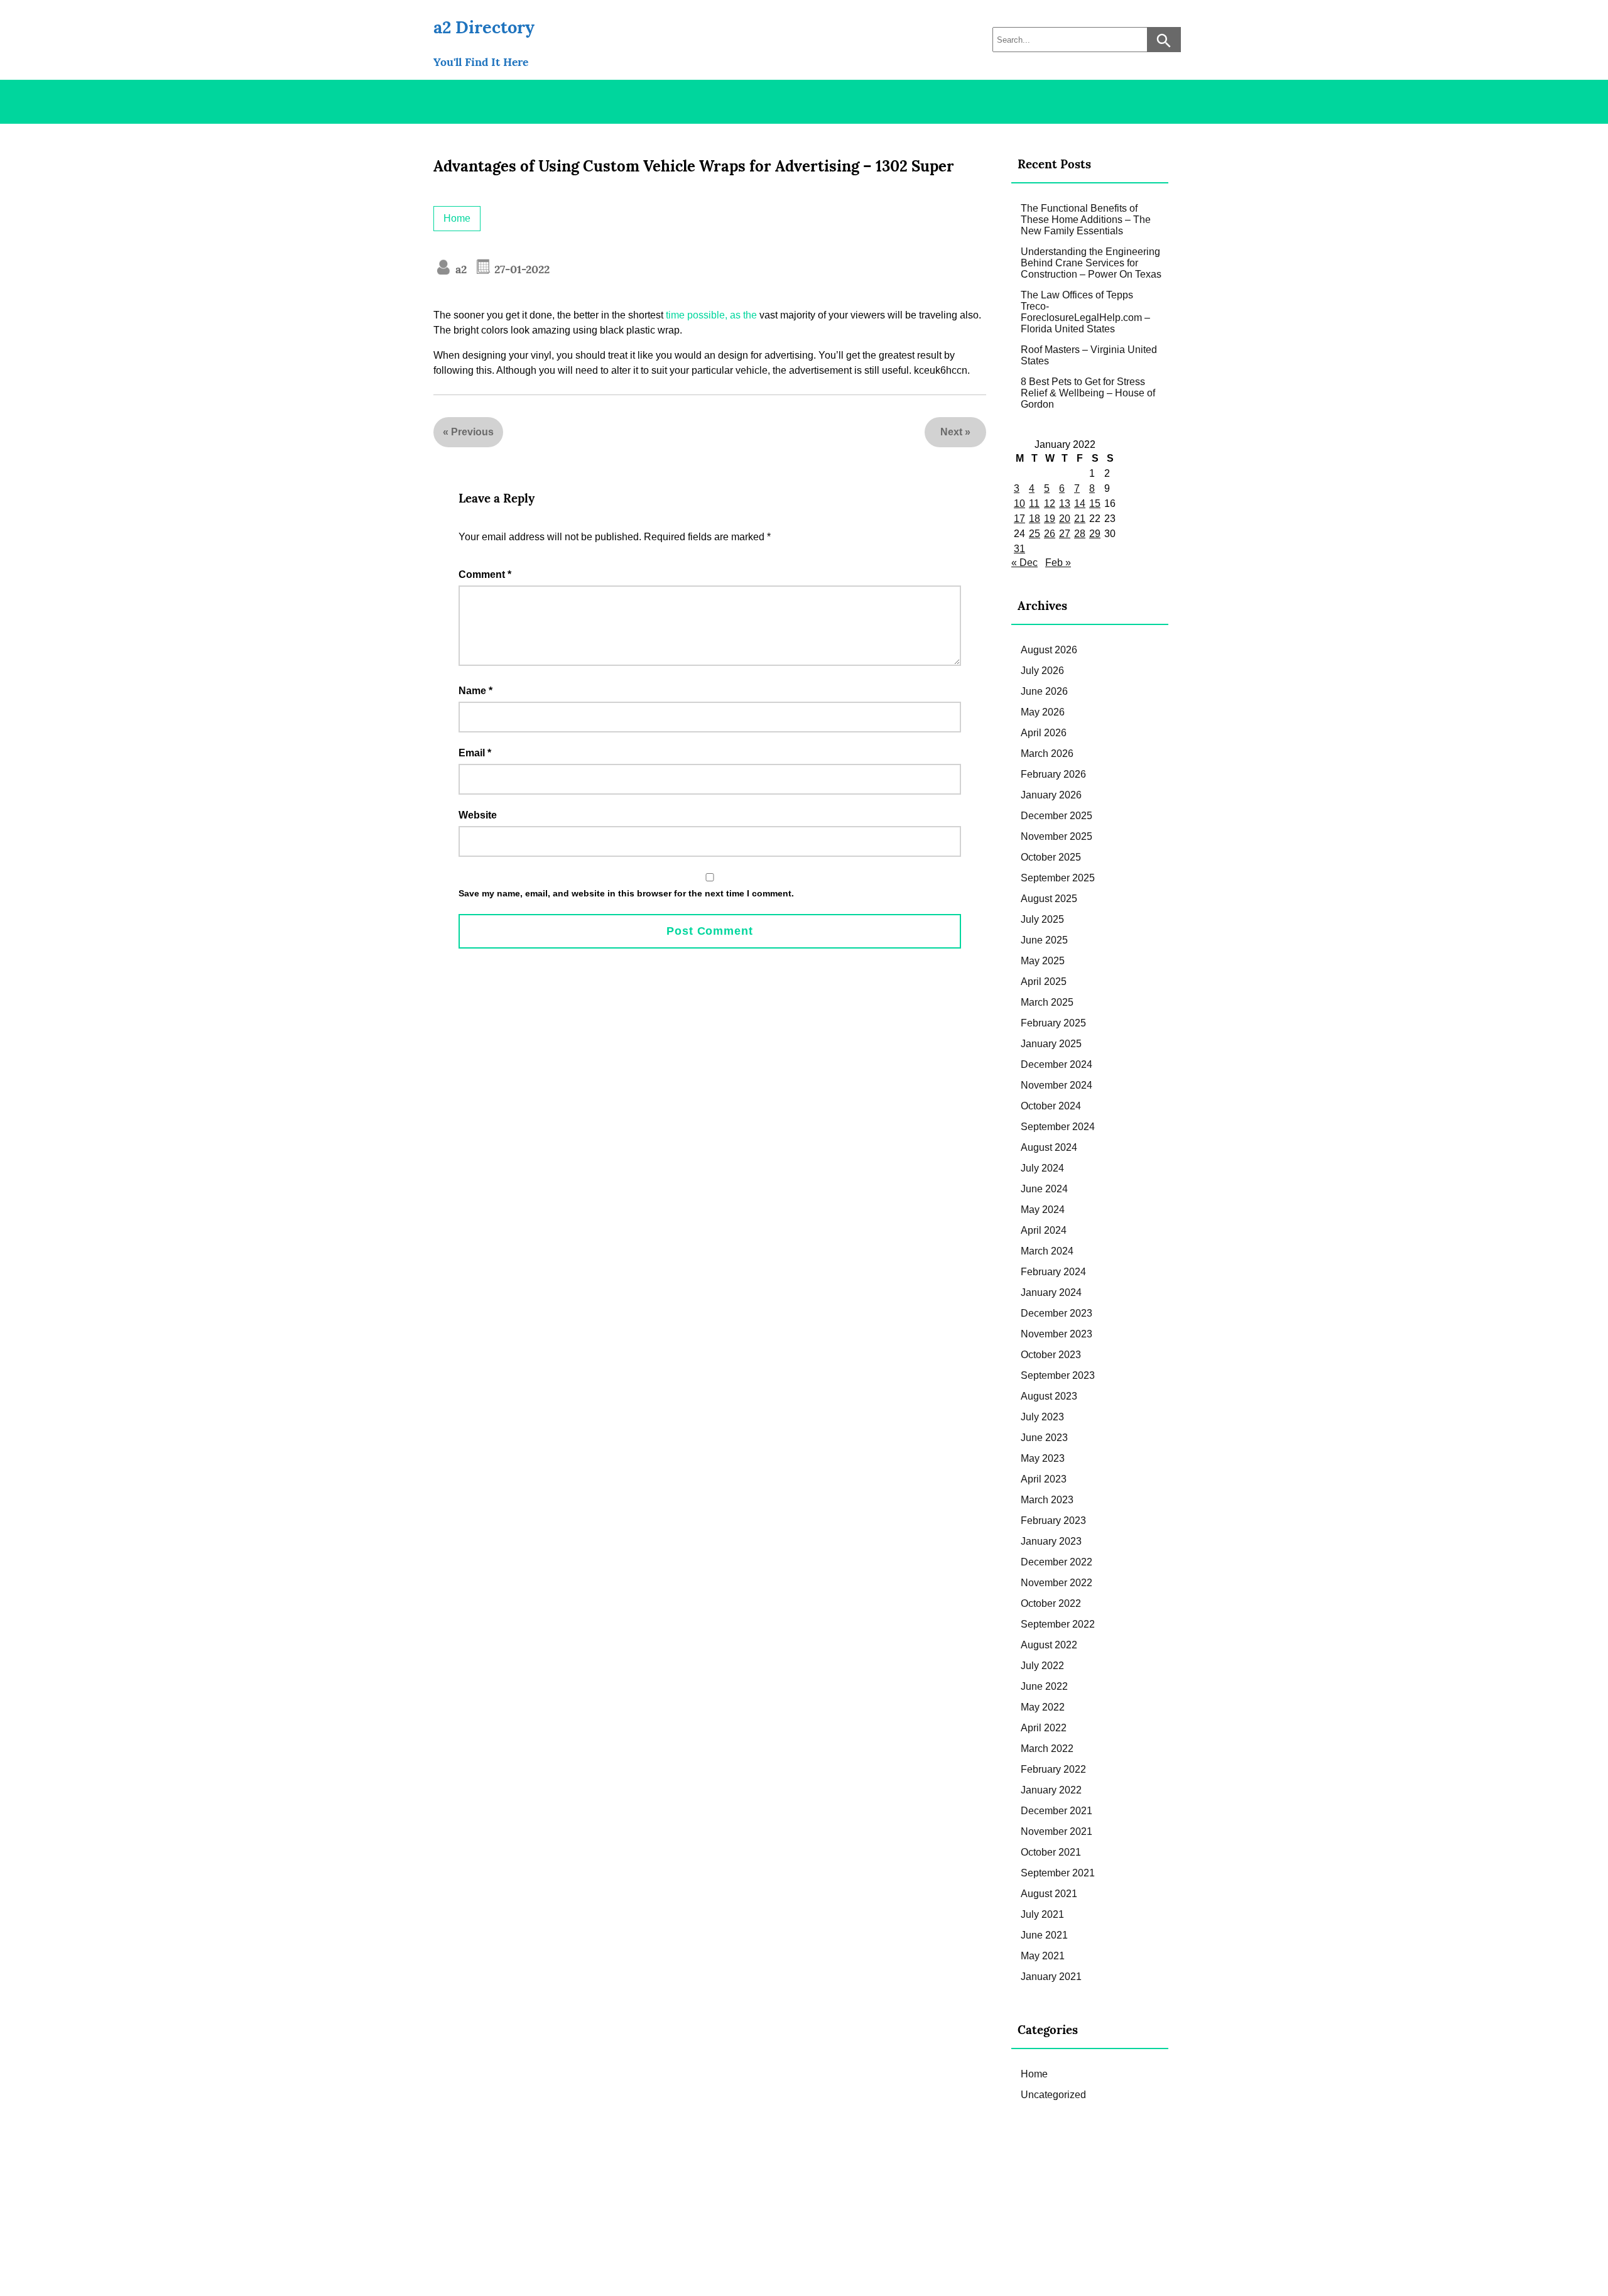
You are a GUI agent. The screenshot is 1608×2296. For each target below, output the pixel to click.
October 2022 (1051, 1603)
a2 (459, 269)
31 (1019, 549)
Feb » (1058, 563)
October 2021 (1051, 1852)
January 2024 (1051, 1292)
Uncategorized (1053, 2095)
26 (1050, 534)
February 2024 (1053, 1272)
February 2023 (1053, 1521)
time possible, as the (711, 315)
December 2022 (1057, 1562)
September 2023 (1058, 1375)
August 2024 (1049, 1147)
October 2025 (1051, 857)
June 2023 (1044, 1438)
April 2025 (1044, 982)
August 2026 (1049, 650)
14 (1080, 503)
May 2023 (1043, 1458)
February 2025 (1053, 1023)
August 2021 (1049, 1894)
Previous (472, 432)
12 (1050, 503)
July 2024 (1042, 1168)
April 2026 (1044, 733)
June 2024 (1044, 1189)
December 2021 (1057, 1811)
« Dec (1024, 563)
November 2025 (1057, 836)
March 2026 (1047, 754)
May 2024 (1043, 1210)
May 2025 (1043, 961)
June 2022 (1044, 1686)
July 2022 (1042, 1666)
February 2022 (1053, 1769)
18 (1035, 519)
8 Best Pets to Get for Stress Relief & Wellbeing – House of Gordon (1088, 393)
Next (951, 432)
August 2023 (1049, 1396)
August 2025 (1049, 899)
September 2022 (1058, 1624)
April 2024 (1044, 1230)
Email (475, 753)
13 (1065, 503)
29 (1095, 534)
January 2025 (1051, 1044)
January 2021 (1051, 1977)
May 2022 (1043, 1707)
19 (1050, 519)
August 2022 (1049, 1645)
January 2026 (1051, 795)
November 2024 (1057, 1085)
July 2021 (1042, 1914)
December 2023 (1057, 1313)
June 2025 (1044, 940)
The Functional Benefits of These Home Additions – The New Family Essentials (1086, 220)
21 (1080, 519)
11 (1034, 503)
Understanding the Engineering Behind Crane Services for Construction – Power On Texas (1091, 263)
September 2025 (1058, 878)
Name (475, 691)
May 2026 (1043, 712)
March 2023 (1047, 1500)
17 (1019, 519)
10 (1019, 503)
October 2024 (1051, 1106)
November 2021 (1057, 1831)
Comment (485, 574)
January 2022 (1051, 1790)
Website (478, 815)
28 (1080, 534)
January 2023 (1051, 1541)
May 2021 (1043, 1956)
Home (457, 218)
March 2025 (1047, 1002)
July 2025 (1042, 919)
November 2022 (1057, 1583)
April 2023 (1044, 1479)
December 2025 (1057, 816)
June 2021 (1044, 1935)
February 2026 (1053, 774)
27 (1065, 534)
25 (1035, 534)
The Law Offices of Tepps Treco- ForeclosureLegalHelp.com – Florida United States (1085, 312)
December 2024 (1057, 1064)
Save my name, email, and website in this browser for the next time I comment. (626, 893)
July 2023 (1042, 1417)
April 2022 (1044, 1728)
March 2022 (1047, 1749)
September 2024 (1058, 1127)
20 (1065, 519)
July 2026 (1042, 671)
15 (1095, 503)
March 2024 (1047, 1251)
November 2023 (1057, 1334)
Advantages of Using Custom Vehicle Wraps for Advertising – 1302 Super (694, 166)
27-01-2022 (520, 269)
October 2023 (1051, 1355)
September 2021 (1058, 1873)
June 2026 (1044, 691)
